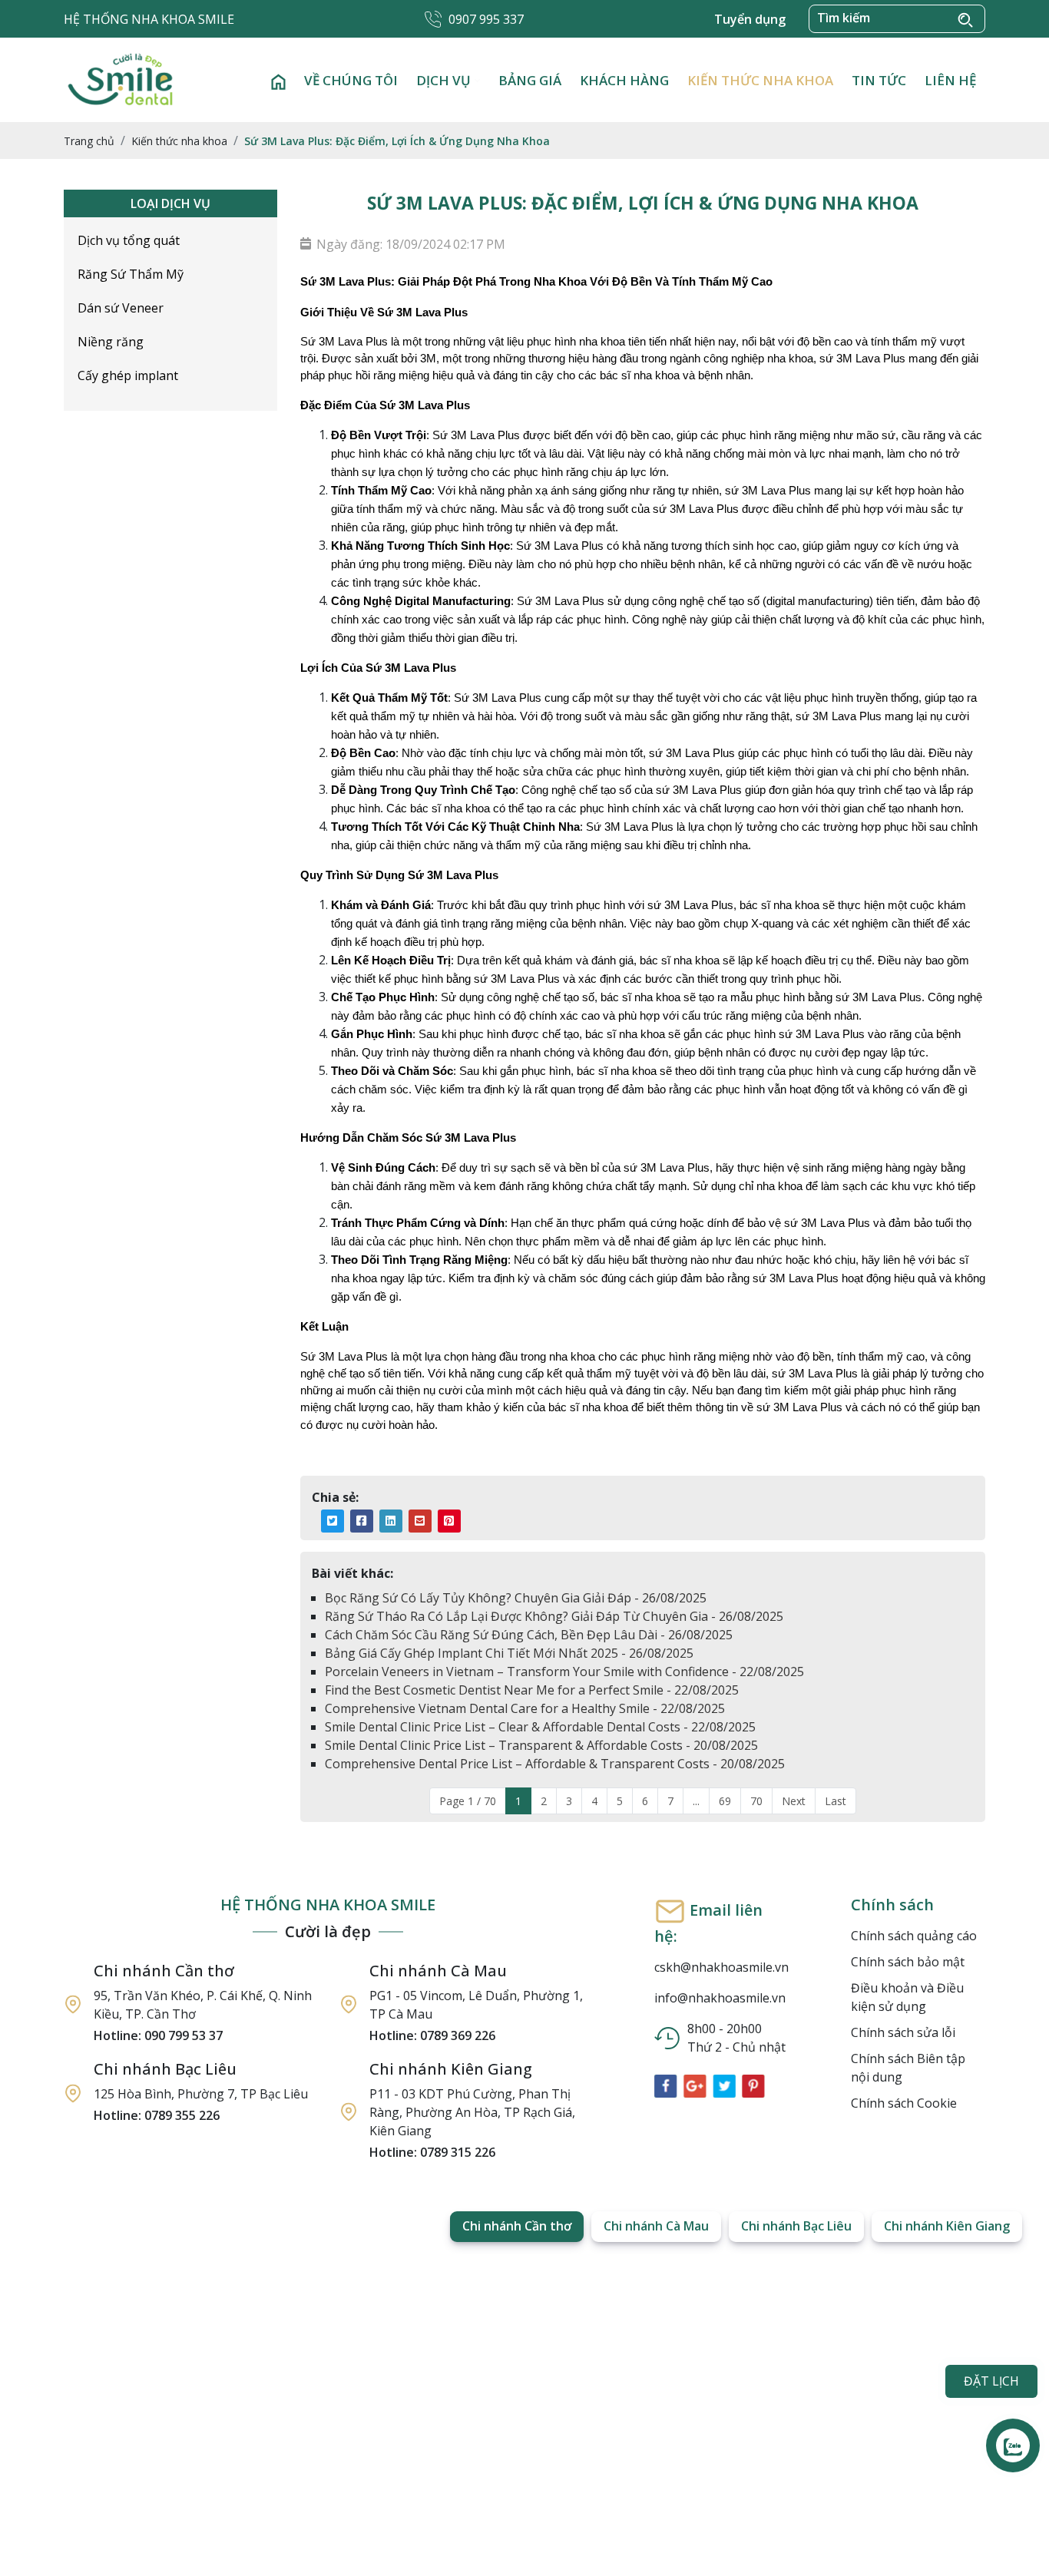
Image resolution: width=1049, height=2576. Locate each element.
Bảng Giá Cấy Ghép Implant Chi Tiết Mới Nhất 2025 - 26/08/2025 (509, 1653)
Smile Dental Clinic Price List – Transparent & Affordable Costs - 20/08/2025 (541, 1745)
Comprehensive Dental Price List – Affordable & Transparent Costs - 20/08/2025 (555, 1764)
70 (756, 1801)
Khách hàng (624, 80)
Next (794, 1801)
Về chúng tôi (351, 80)
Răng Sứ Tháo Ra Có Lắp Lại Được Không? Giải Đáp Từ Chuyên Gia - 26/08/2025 (554, 1616)
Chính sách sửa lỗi (903, 2032)
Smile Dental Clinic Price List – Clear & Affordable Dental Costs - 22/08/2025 (540, 1727)
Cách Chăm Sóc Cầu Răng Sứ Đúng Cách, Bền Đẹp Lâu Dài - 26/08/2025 (529, 1635)
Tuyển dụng (750, 19)
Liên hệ (950, 80)
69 (725, 1801)
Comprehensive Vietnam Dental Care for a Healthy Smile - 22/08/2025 (525, 1708)
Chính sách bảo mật (908, 1962)
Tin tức (879, 80)
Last (836, 1801)
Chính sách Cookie (904, 2103)
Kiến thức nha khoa (760, 80)
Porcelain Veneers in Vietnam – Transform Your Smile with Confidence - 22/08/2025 (564, 1672)
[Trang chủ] (278, 80)
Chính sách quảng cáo (914, 1936)
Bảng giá (530, 80)
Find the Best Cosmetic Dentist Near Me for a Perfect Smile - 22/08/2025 (532, 1690)
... (696, 1801)
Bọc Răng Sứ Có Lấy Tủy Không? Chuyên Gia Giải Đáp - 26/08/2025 (516, 1598)
